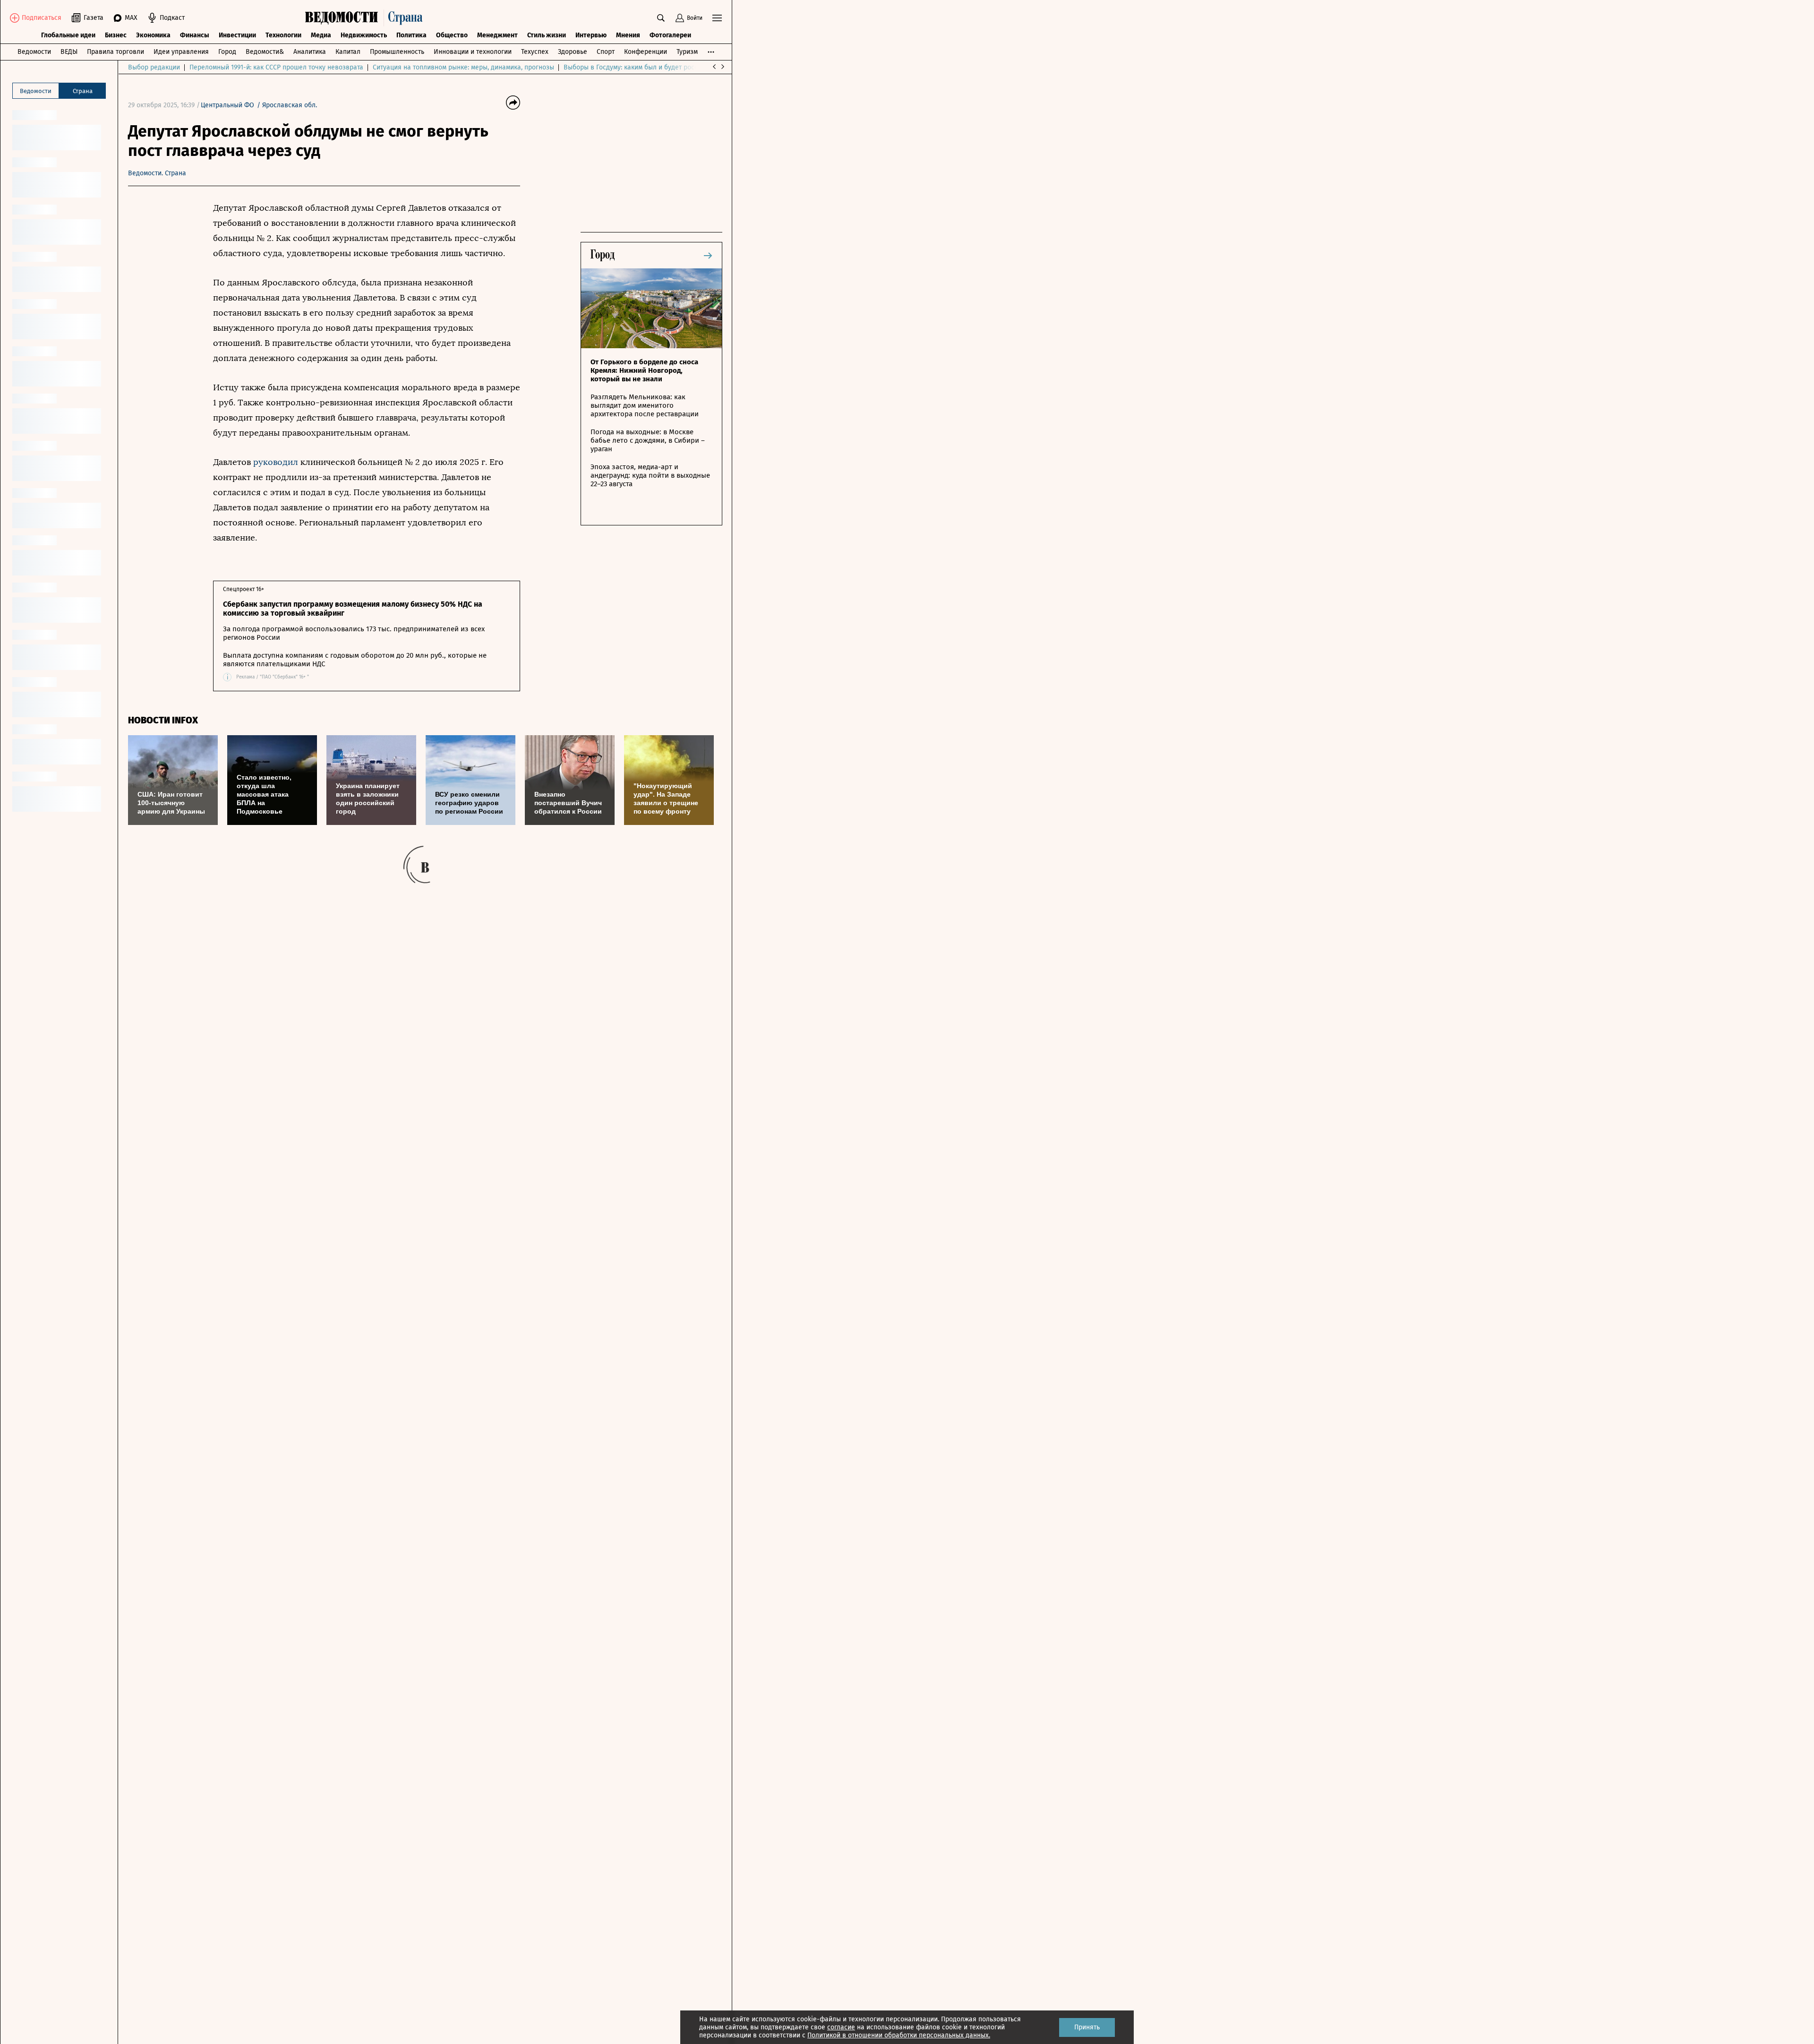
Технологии (283, 35)
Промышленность (397, 52)
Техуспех (535, 52)
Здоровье (573, 52)
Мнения (628, 35)
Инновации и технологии (473, 52)
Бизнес (116, 35)
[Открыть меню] (717, 18)
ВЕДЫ (69, 52)
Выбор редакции (154, 67)
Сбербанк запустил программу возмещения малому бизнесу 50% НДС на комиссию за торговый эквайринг (353, 609)
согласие (841, 2027)
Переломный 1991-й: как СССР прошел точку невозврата (276, 67)
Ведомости (34, 52)
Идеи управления (181, 52)
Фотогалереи (670, 35)
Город (227, 52)
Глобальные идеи (68, 35)
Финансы (195, 35)
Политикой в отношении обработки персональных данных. (899, 2035)
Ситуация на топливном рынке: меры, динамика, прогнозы (463, 67)
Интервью (591, 35)
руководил (276, 462)
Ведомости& (265, 52)
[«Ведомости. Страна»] (366, 18)
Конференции (646, 52)
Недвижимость (364, 35)
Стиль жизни (547, 35)
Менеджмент (497, 35)
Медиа (321, 35)
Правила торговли (116, 52)
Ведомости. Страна (157, 173)
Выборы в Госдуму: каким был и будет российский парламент (659, 67)
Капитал (348, 52)
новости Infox (163, 720)
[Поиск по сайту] (661, 18)
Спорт (606, 52)
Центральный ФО (227, 105)
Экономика (153, 35)
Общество (452, 35)
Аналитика (310, 52)
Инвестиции (237, 35)
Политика (411, 35)
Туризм (687, 52)
